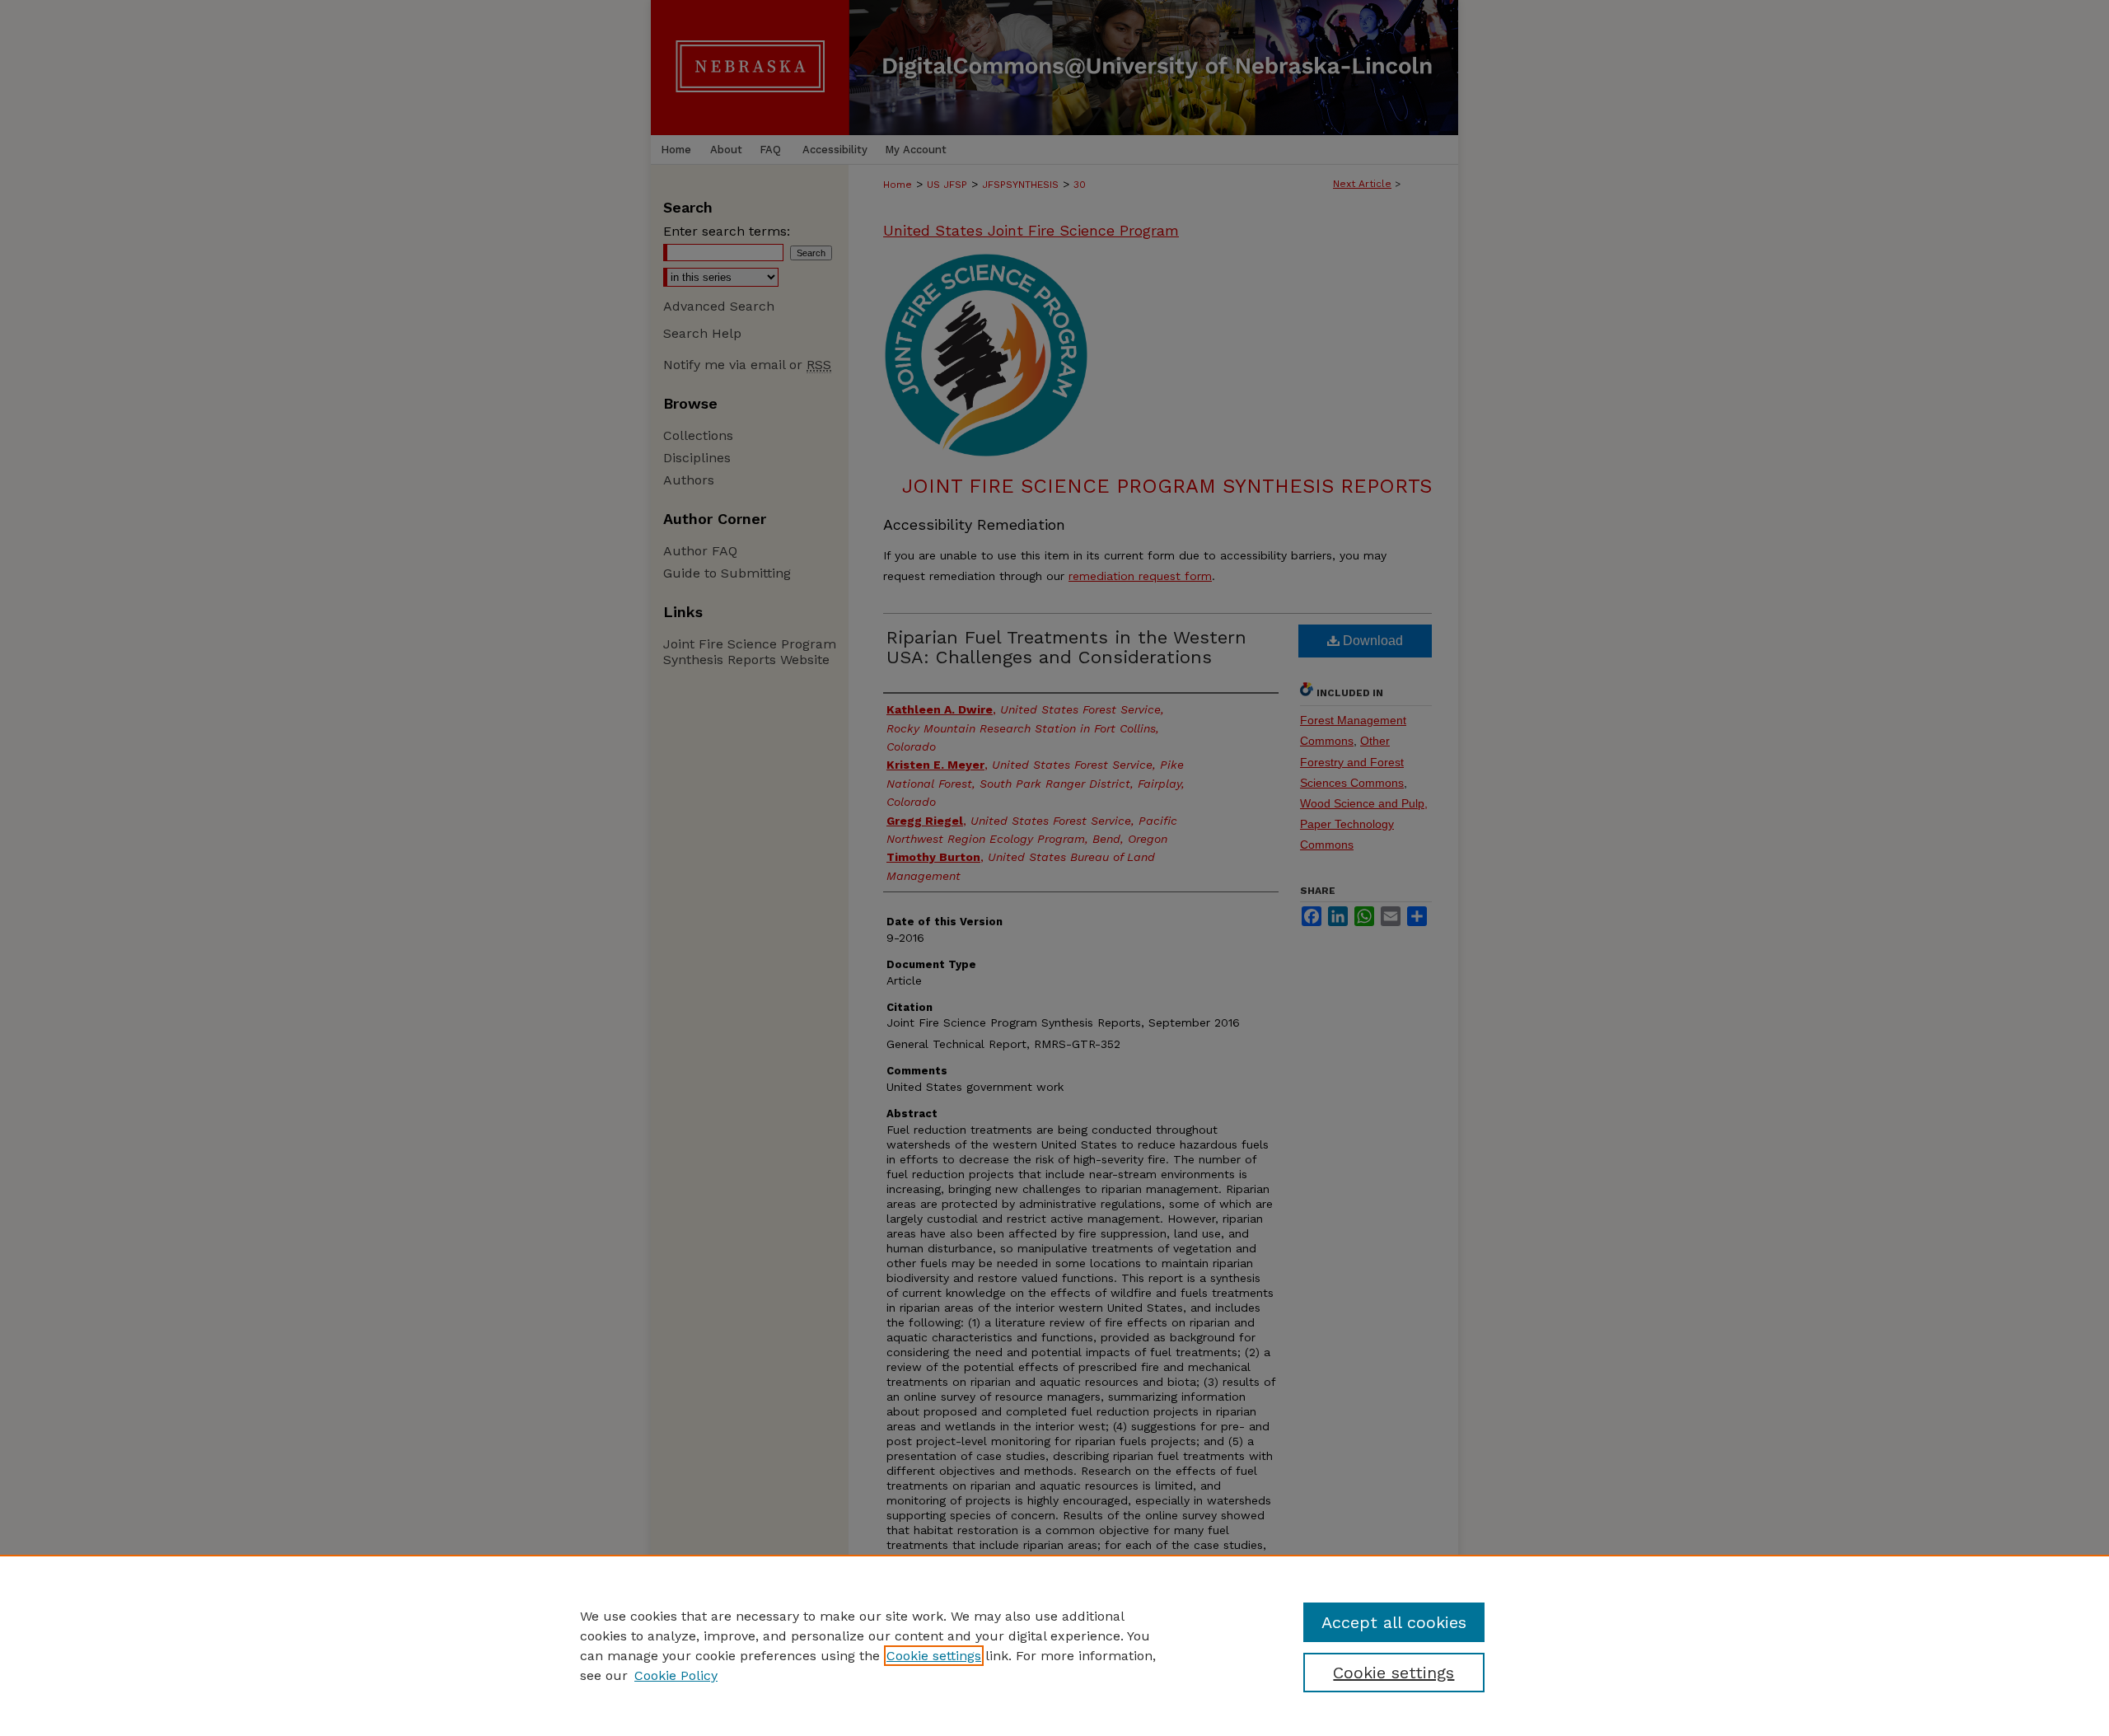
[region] (1054, 1645)
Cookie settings (934, 1656)
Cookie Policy (676, 1675)
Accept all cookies (1394, 1622)
